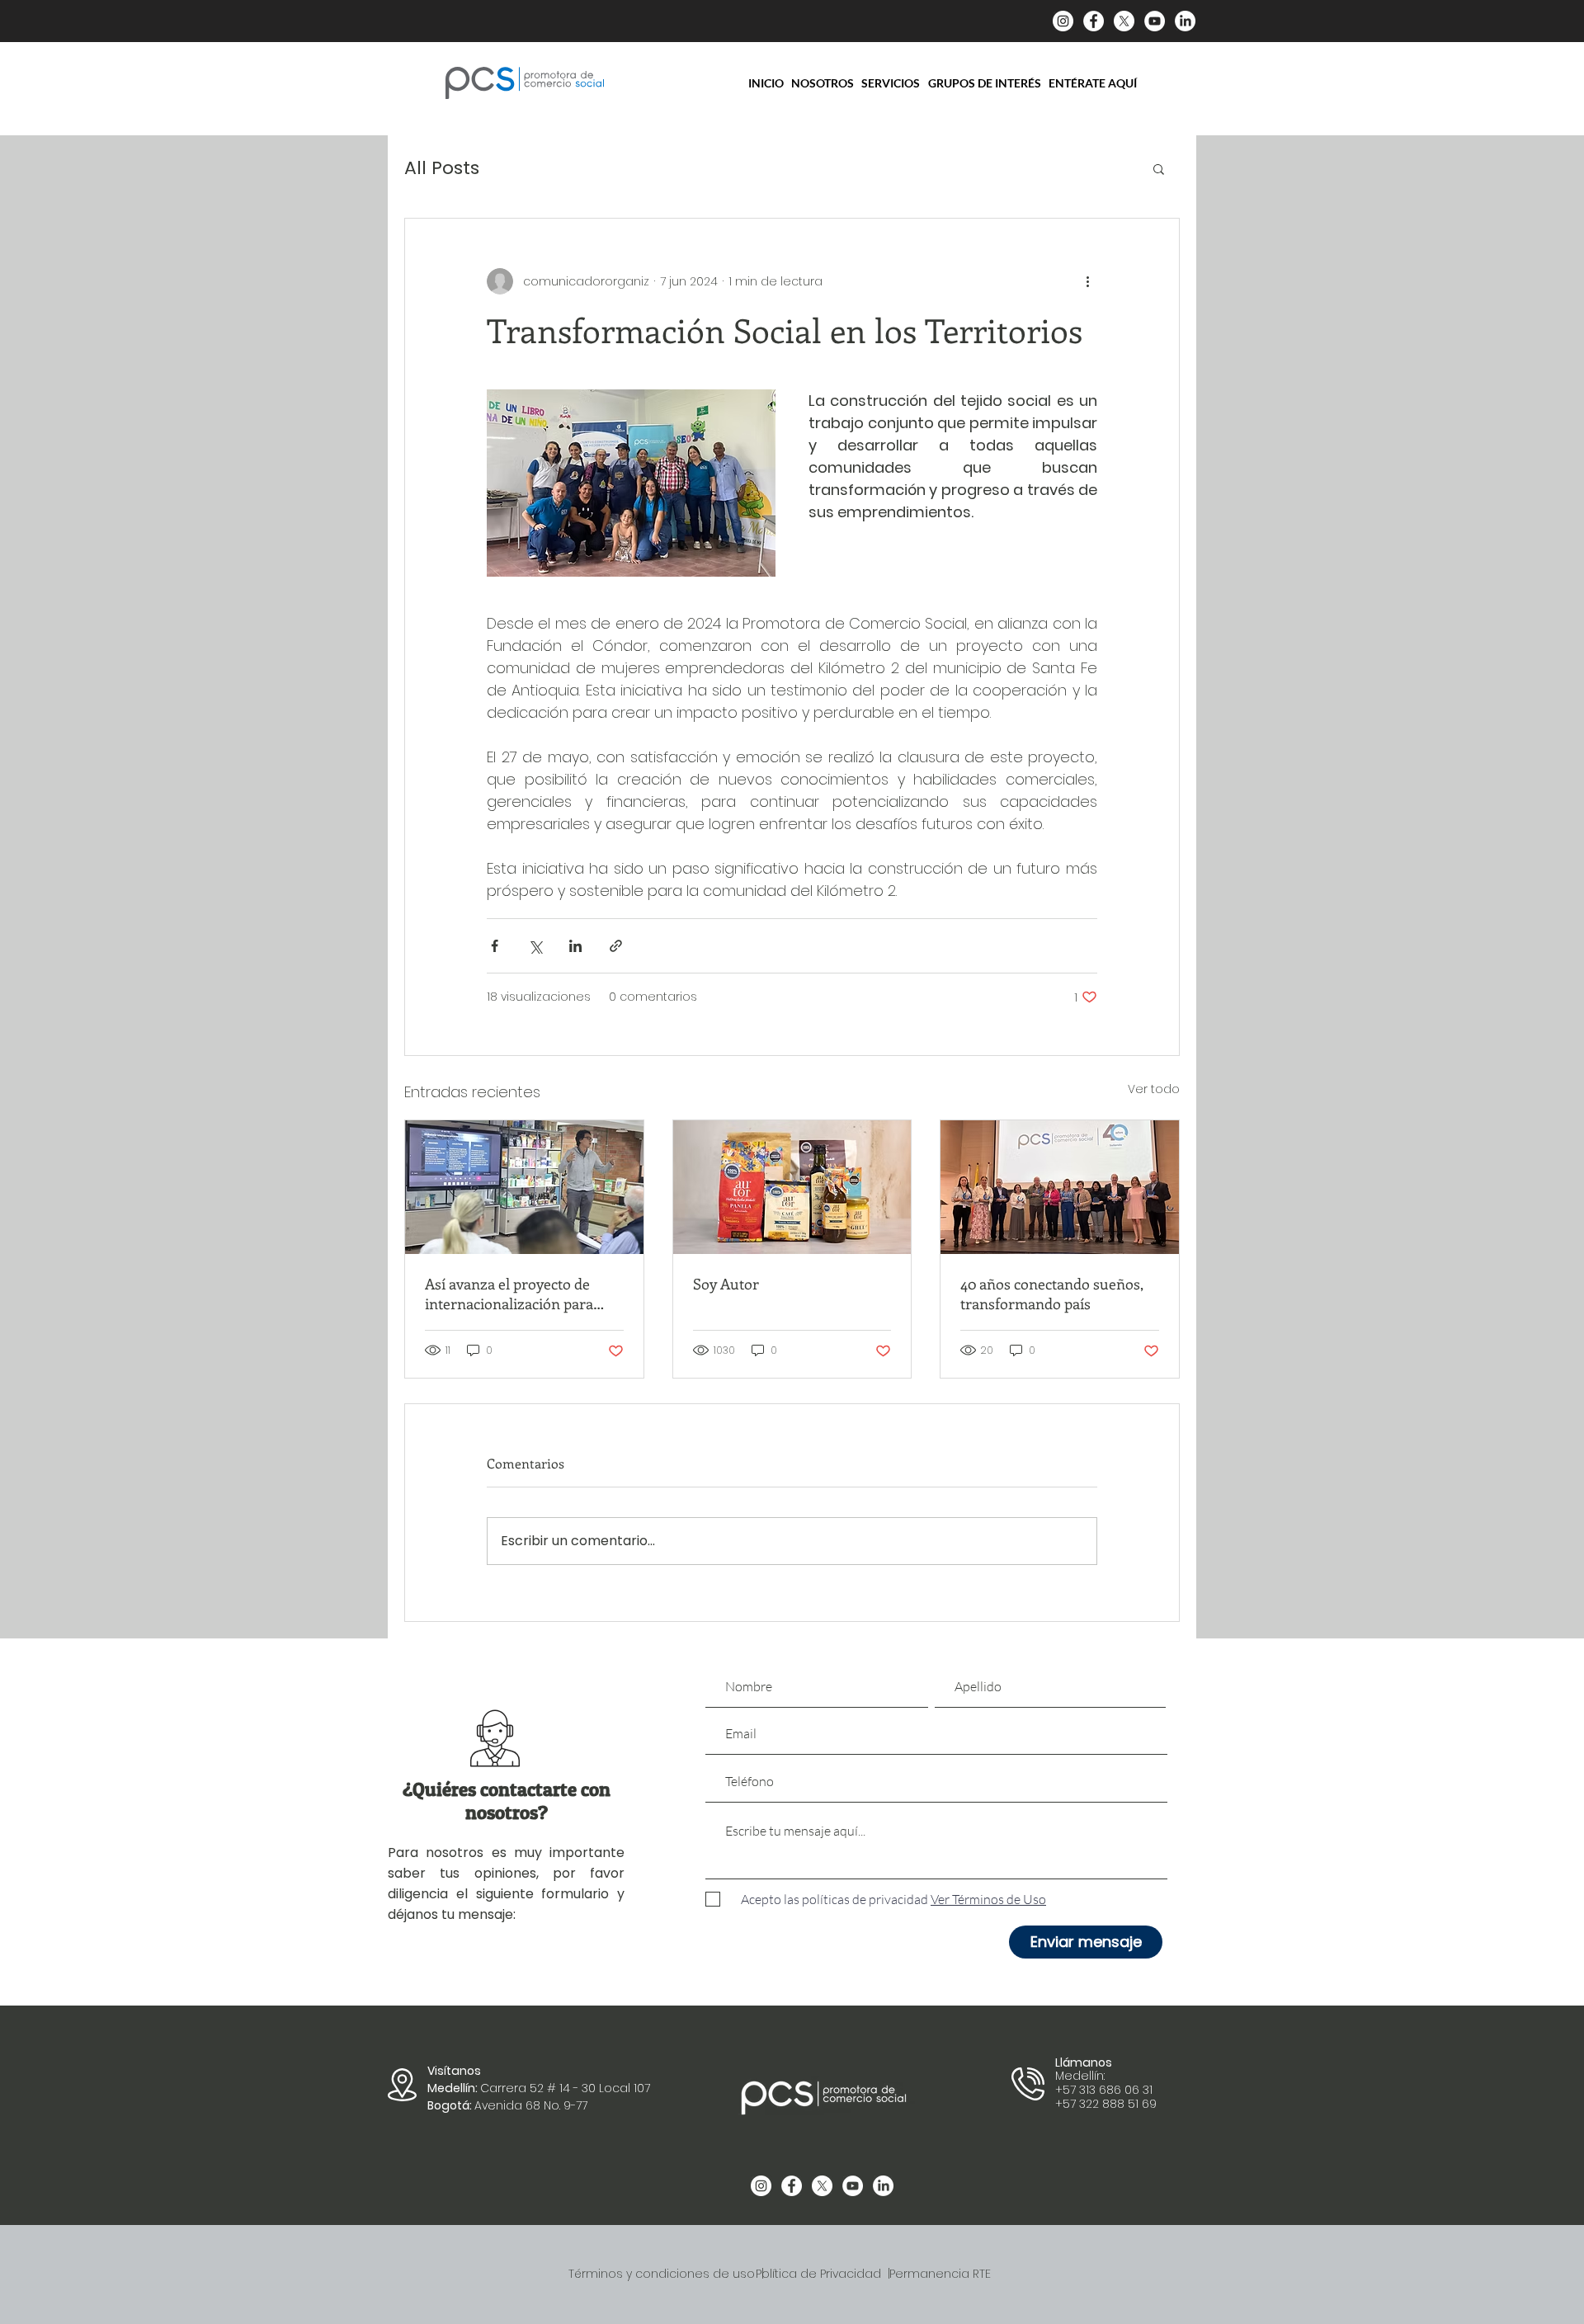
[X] (1124, 21)
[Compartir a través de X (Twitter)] (535, 946)
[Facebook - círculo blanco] (1094, 21)
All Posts (442, 168)
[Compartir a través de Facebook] (495, 946)
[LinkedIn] (1185, 21)
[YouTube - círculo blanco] (1155, 21)
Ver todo (1154, 1089)
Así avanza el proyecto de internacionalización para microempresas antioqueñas (519, 1294)
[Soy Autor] (792, 1187)
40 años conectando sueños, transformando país (1052, 1294)
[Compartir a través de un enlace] (616, 946)
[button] (1159, 168)
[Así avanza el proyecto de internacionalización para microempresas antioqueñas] (524, 1187)
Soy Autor (726, 1284)
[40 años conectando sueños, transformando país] (1060, 1187)
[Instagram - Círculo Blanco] (1063, 21)
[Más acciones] (1087, 281)
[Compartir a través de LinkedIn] (575, 946)
